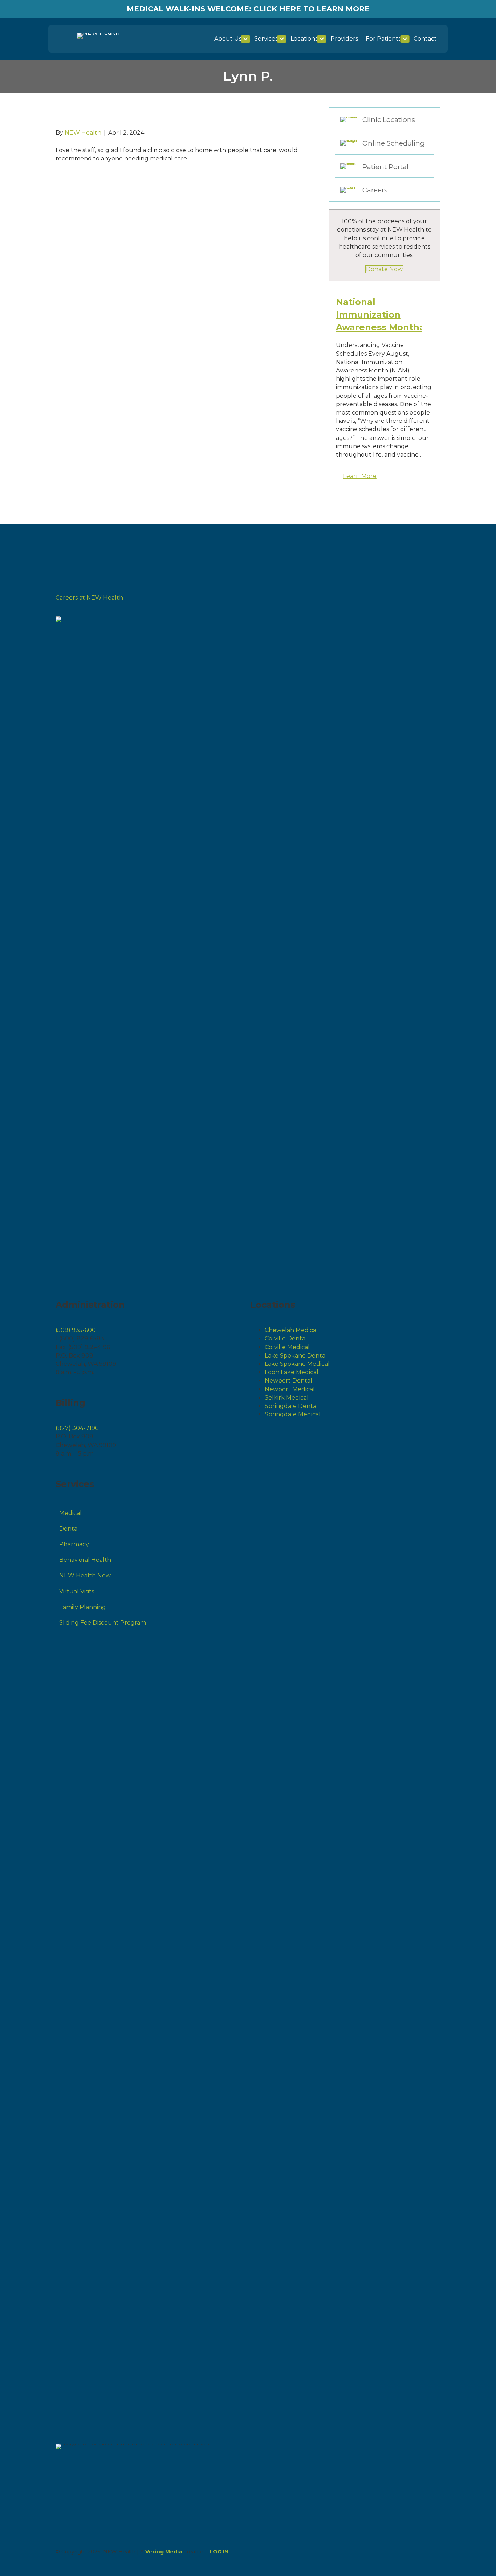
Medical (70, 1513)
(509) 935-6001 (77, 1330)
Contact (425, 39)
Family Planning (83, 1607)
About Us (228, 39)
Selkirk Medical (287, 1398)
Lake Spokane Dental (296, 1356)
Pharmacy (74, 1544)
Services (266, 39)
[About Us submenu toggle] (245, 39)
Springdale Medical (293, 1414)
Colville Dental (286, 1338)
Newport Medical (290, 1389)
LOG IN (219, 2552)
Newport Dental (288, 1381)
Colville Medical (287, 1347)
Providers (344, 39)
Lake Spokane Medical (297, 1364)
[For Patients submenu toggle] (405, 39)
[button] (360, 476)
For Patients (383, 39)
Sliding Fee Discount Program (103, 1623)
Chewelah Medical (291, 1330)
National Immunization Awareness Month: (379, 315)
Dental (69, 1529)
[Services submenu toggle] (282, 39)
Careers (375, 190)
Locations (304, 39)
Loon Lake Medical (292, 1372)
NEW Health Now (85, 1575)
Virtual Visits (77, 1591)
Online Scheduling (394, 143)
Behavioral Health (85, 1560)
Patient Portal (385, 167)
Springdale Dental (291, 1406)
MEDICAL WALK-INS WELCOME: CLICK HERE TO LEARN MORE (248, 9)
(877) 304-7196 (77, 1428)
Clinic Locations (389, 120)
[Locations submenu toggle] (322, 39)
